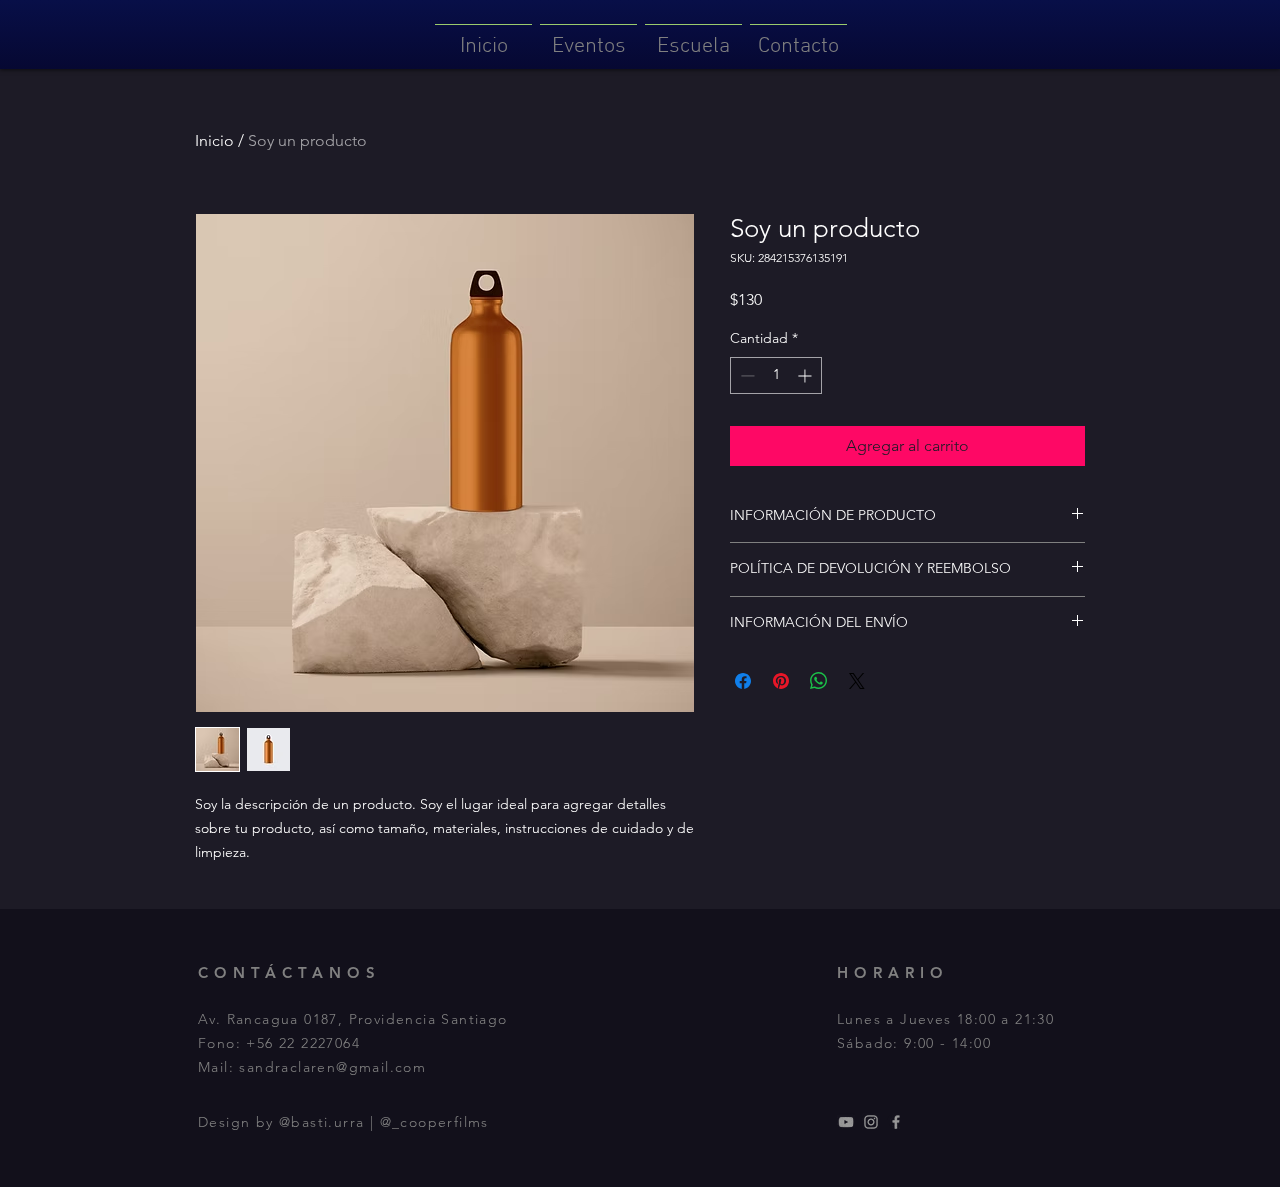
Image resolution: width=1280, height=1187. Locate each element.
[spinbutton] (776, 375)
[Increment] (806, 375)
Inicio (214, 140)
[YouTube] (846, 1122)
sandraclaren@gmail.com (332, 1067)
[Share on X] (857, 681)
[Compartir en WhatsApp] (819, 681)
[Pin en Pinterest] (781, 681)
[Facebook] (896, 1122)
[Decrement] (745, 375)
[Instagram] (871, 1122)
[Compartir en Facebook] (743, 681)
